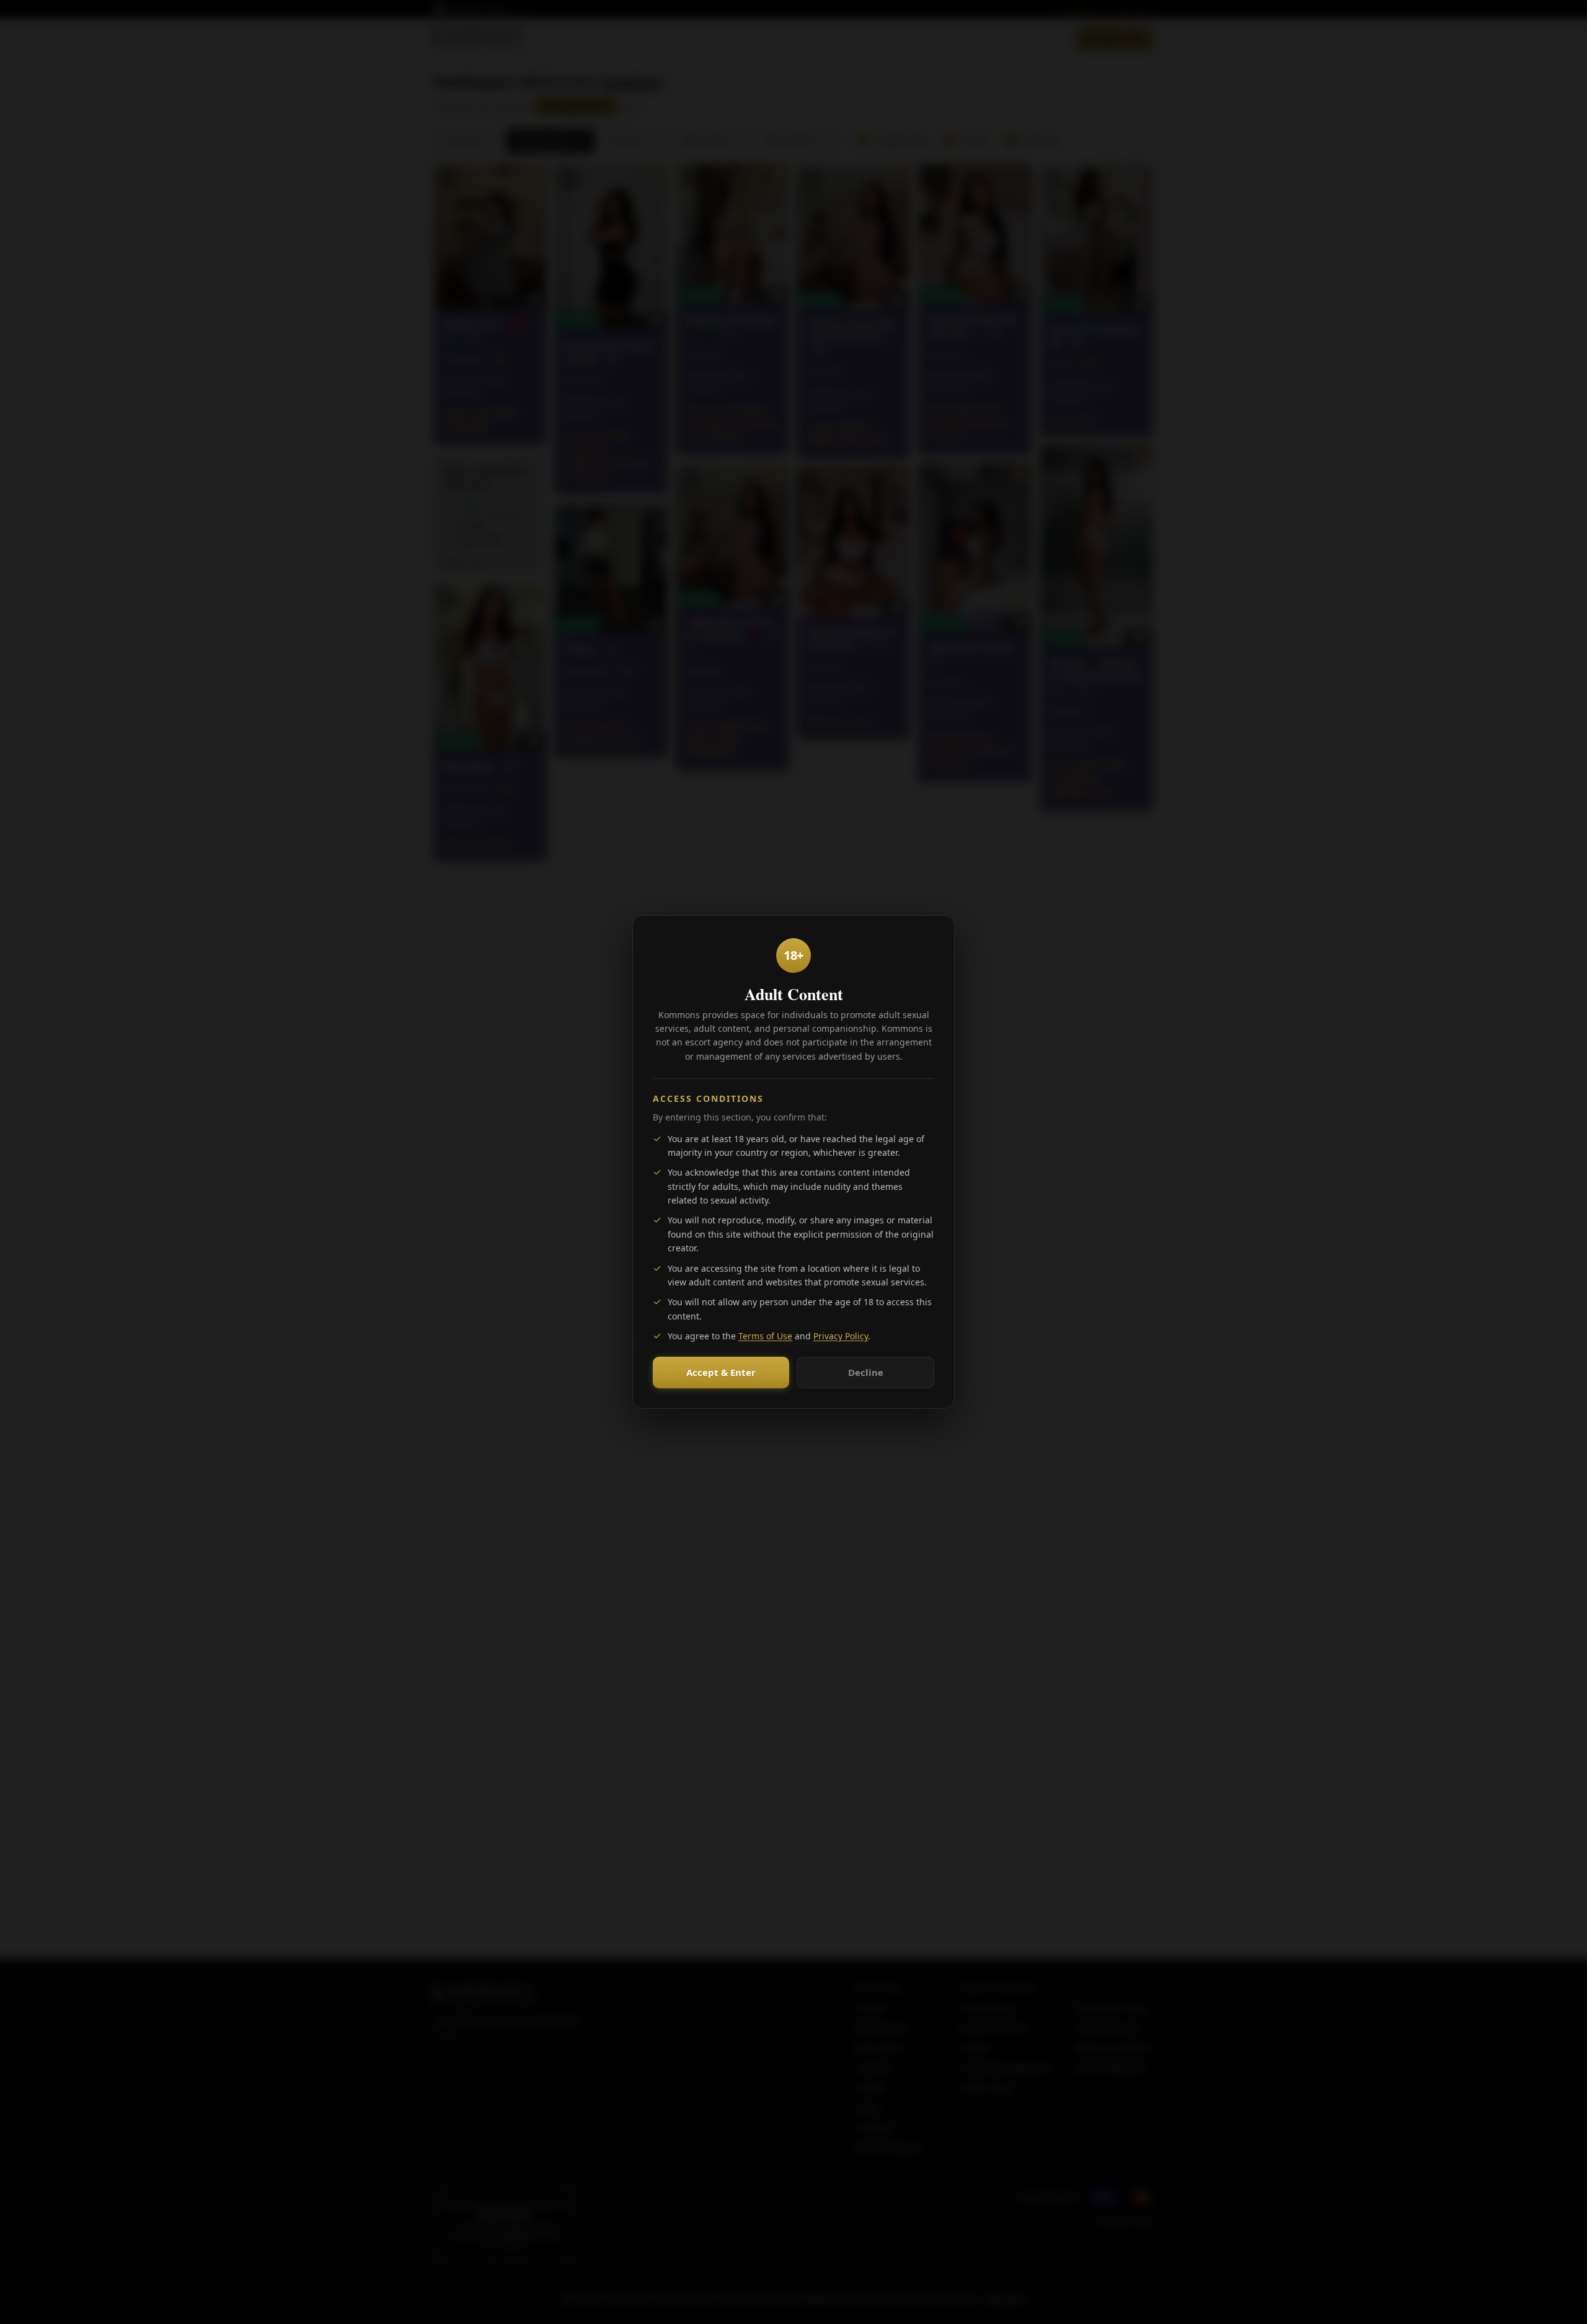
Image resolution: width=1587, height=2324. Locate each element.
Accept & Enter (721, 1372)
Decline (866, 1372)
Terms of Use (765, 1336)
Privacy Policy (841, 1336)
